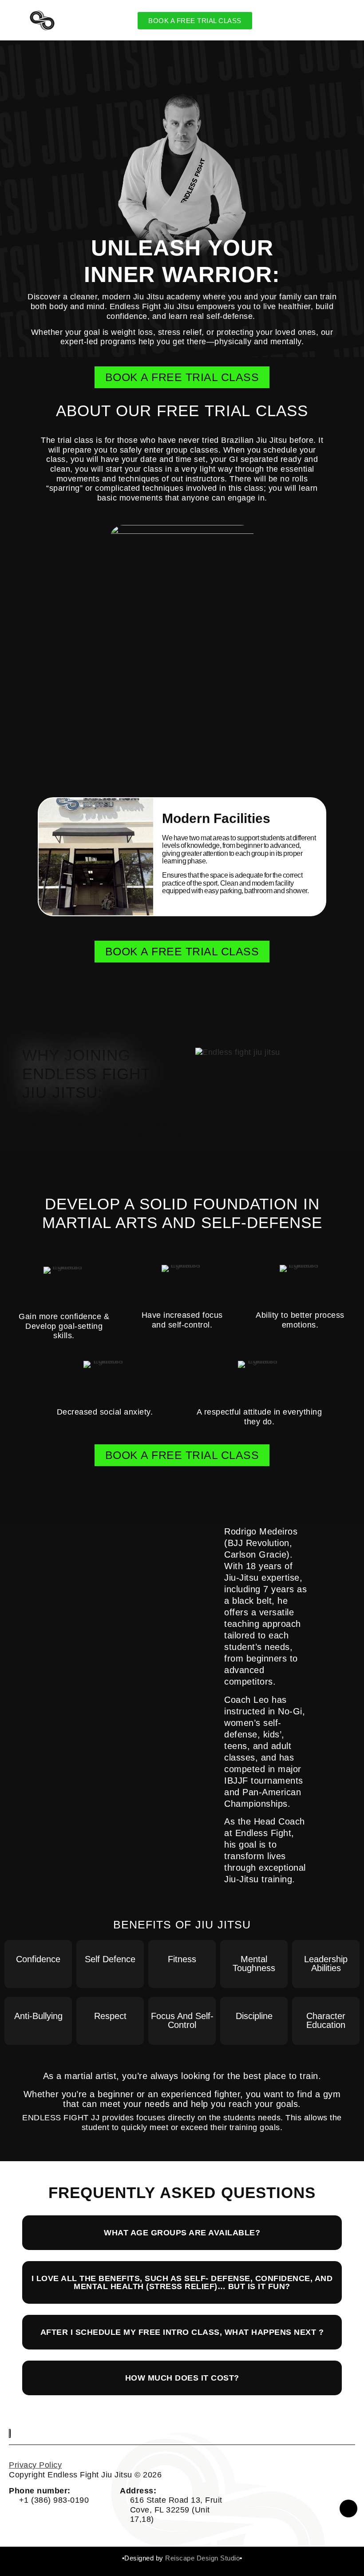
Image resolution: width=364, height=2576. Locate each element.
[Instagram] (348, 2508)
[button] (47, 857)
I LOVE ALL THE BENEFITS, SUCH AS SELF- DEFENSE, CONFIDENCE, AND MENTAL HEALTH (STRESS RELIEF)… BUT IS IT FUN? (182, 2282)
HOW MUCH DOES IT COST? (182, 2378)
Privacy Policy (35, 2465)
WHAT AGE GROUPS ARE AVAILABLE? (182, 2233)
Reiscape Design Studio (202, 2558)
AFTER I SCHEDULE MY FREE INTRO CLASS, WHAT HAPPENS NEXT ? (182, 2332)
